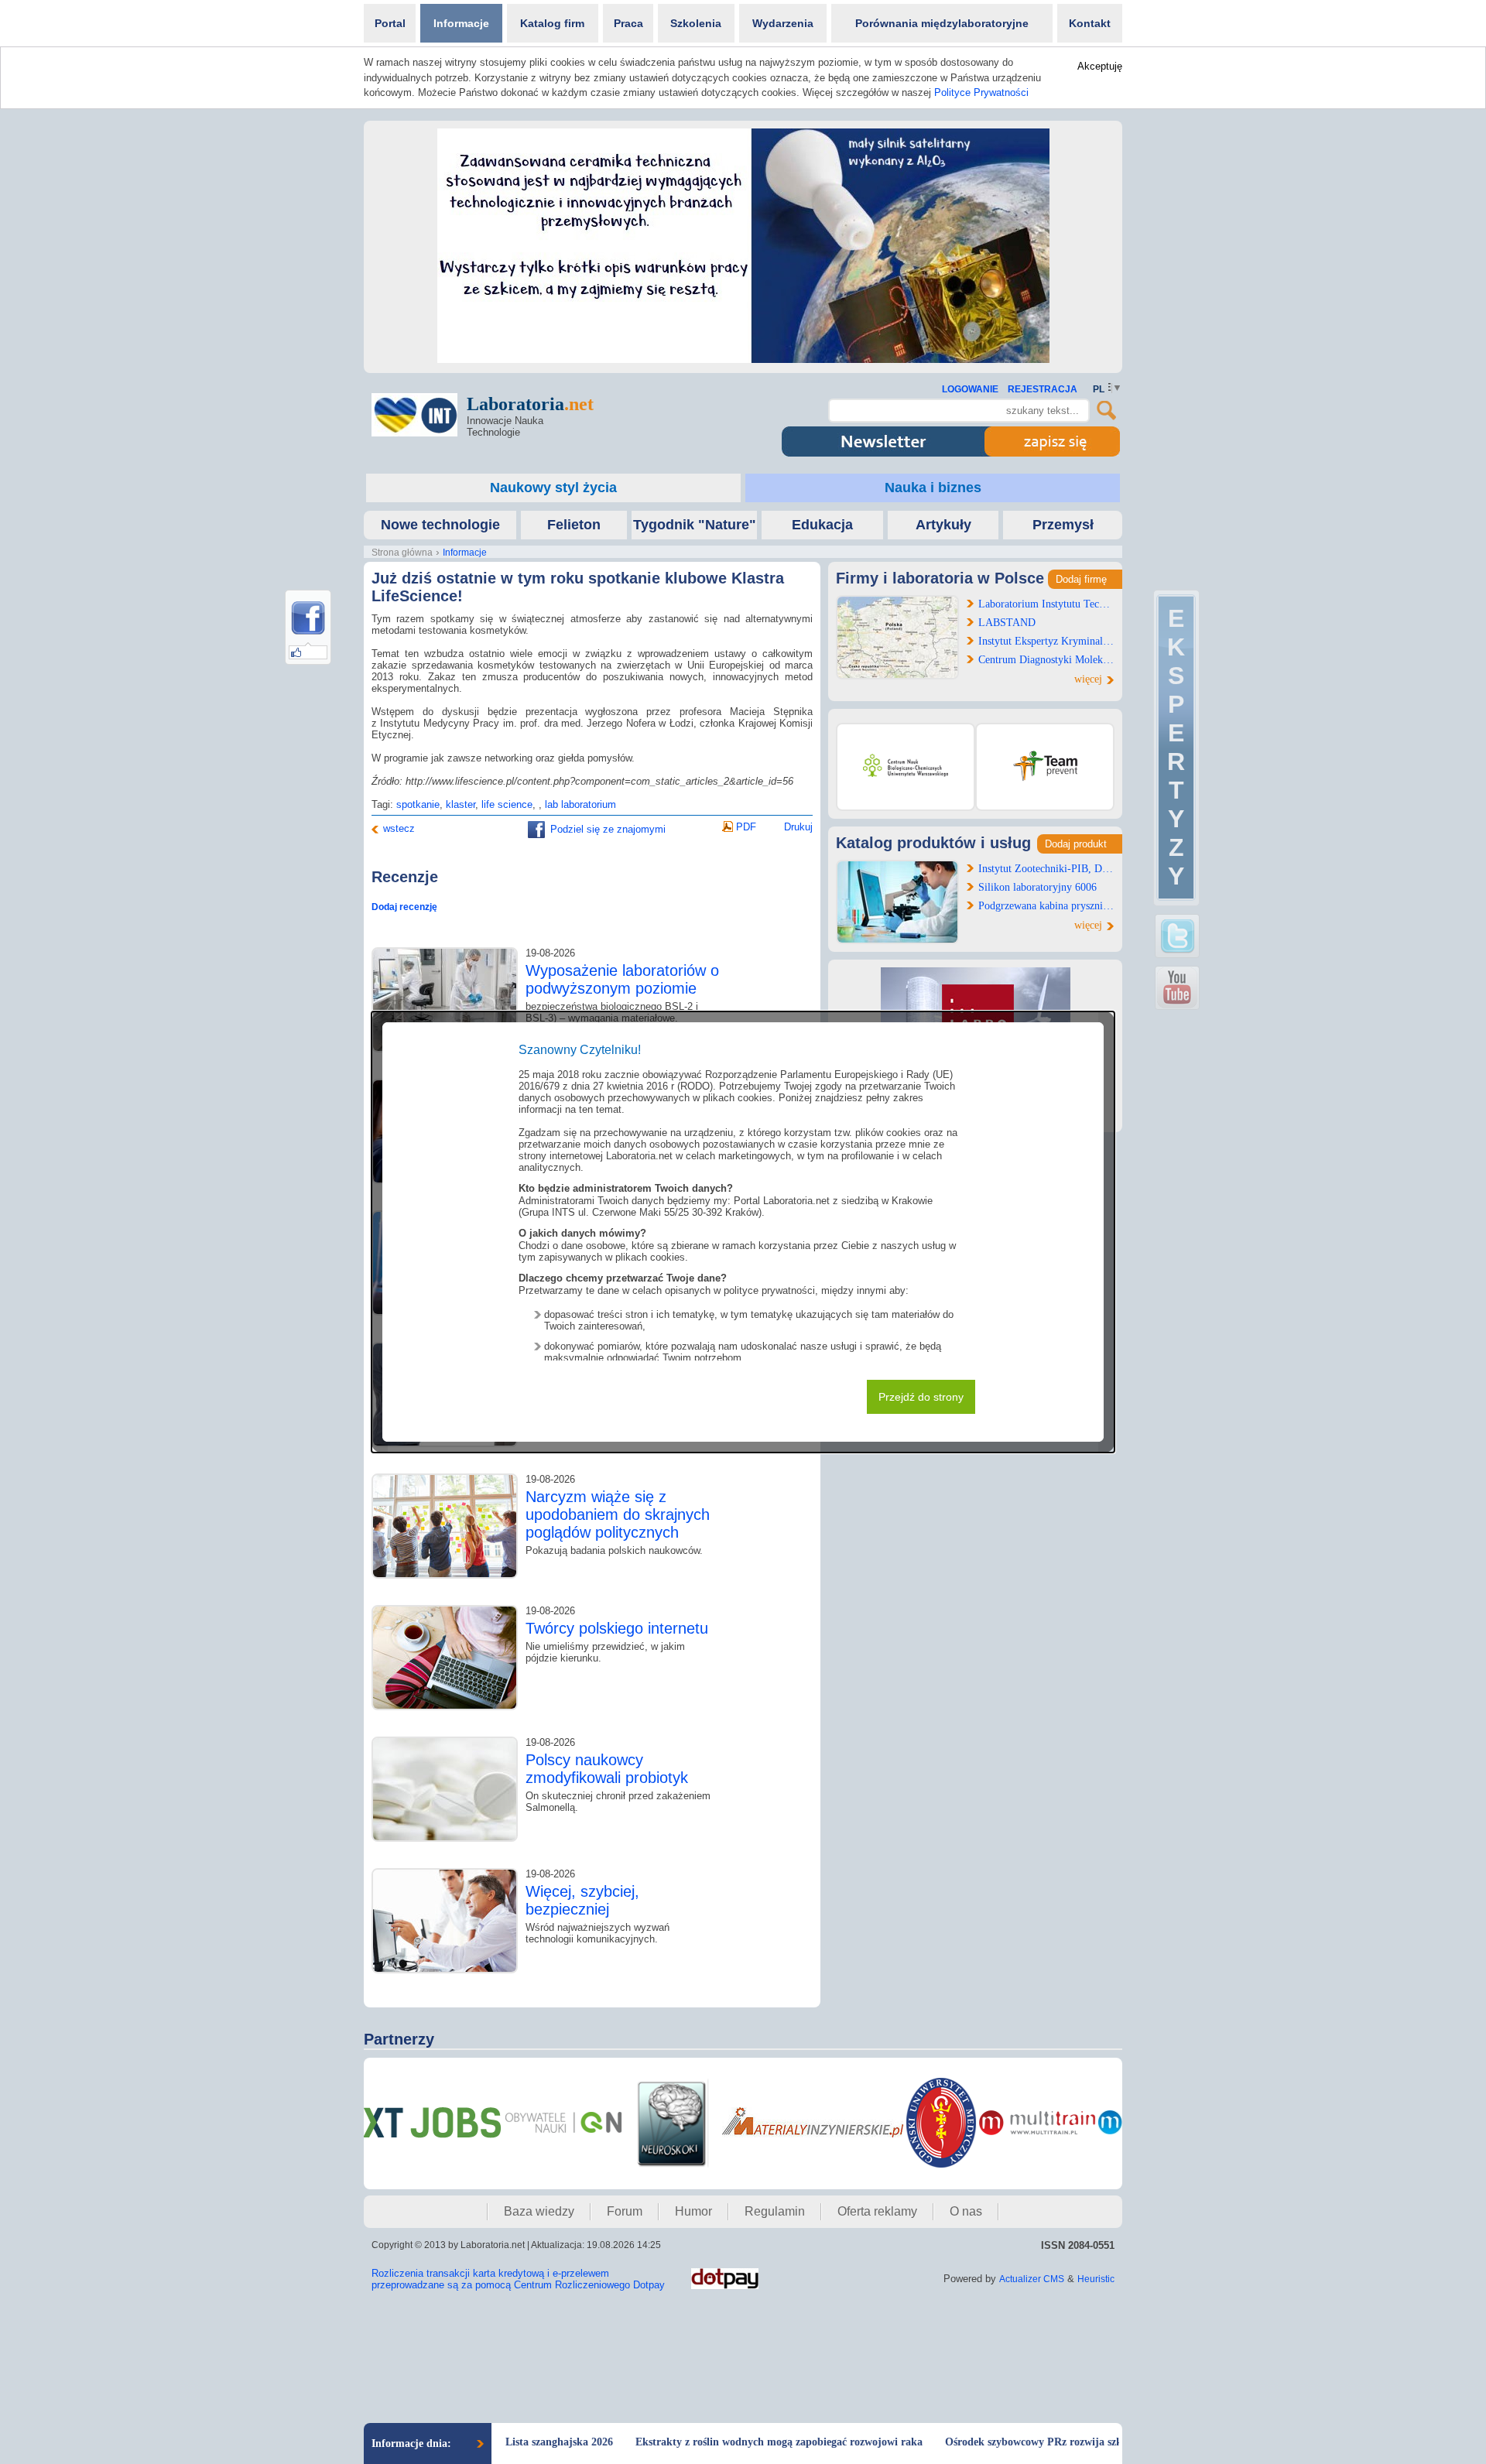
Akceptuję (1100, 66)
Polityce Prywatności (981, 92)
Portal (390, 23)
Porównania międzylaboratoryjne (942, 23)
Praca (628, 23)
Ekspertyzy (1176, 747)
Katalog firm (552, 23)
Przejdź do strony (921, 1397)
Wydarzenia (783, 23)
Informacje (461, 23)
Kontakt (1090, 23)
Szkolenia (696, 23)
